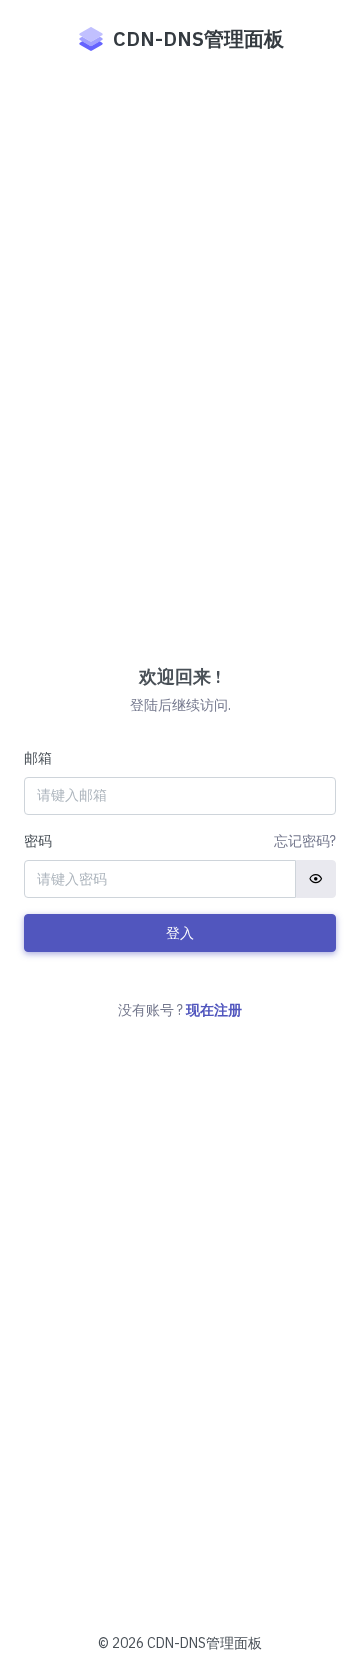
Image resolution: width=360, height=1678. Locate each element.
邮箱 (38, 758)
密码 (38, 841)
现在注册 (214, 1010)
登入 (180, 933)
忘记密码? (305, 841)
